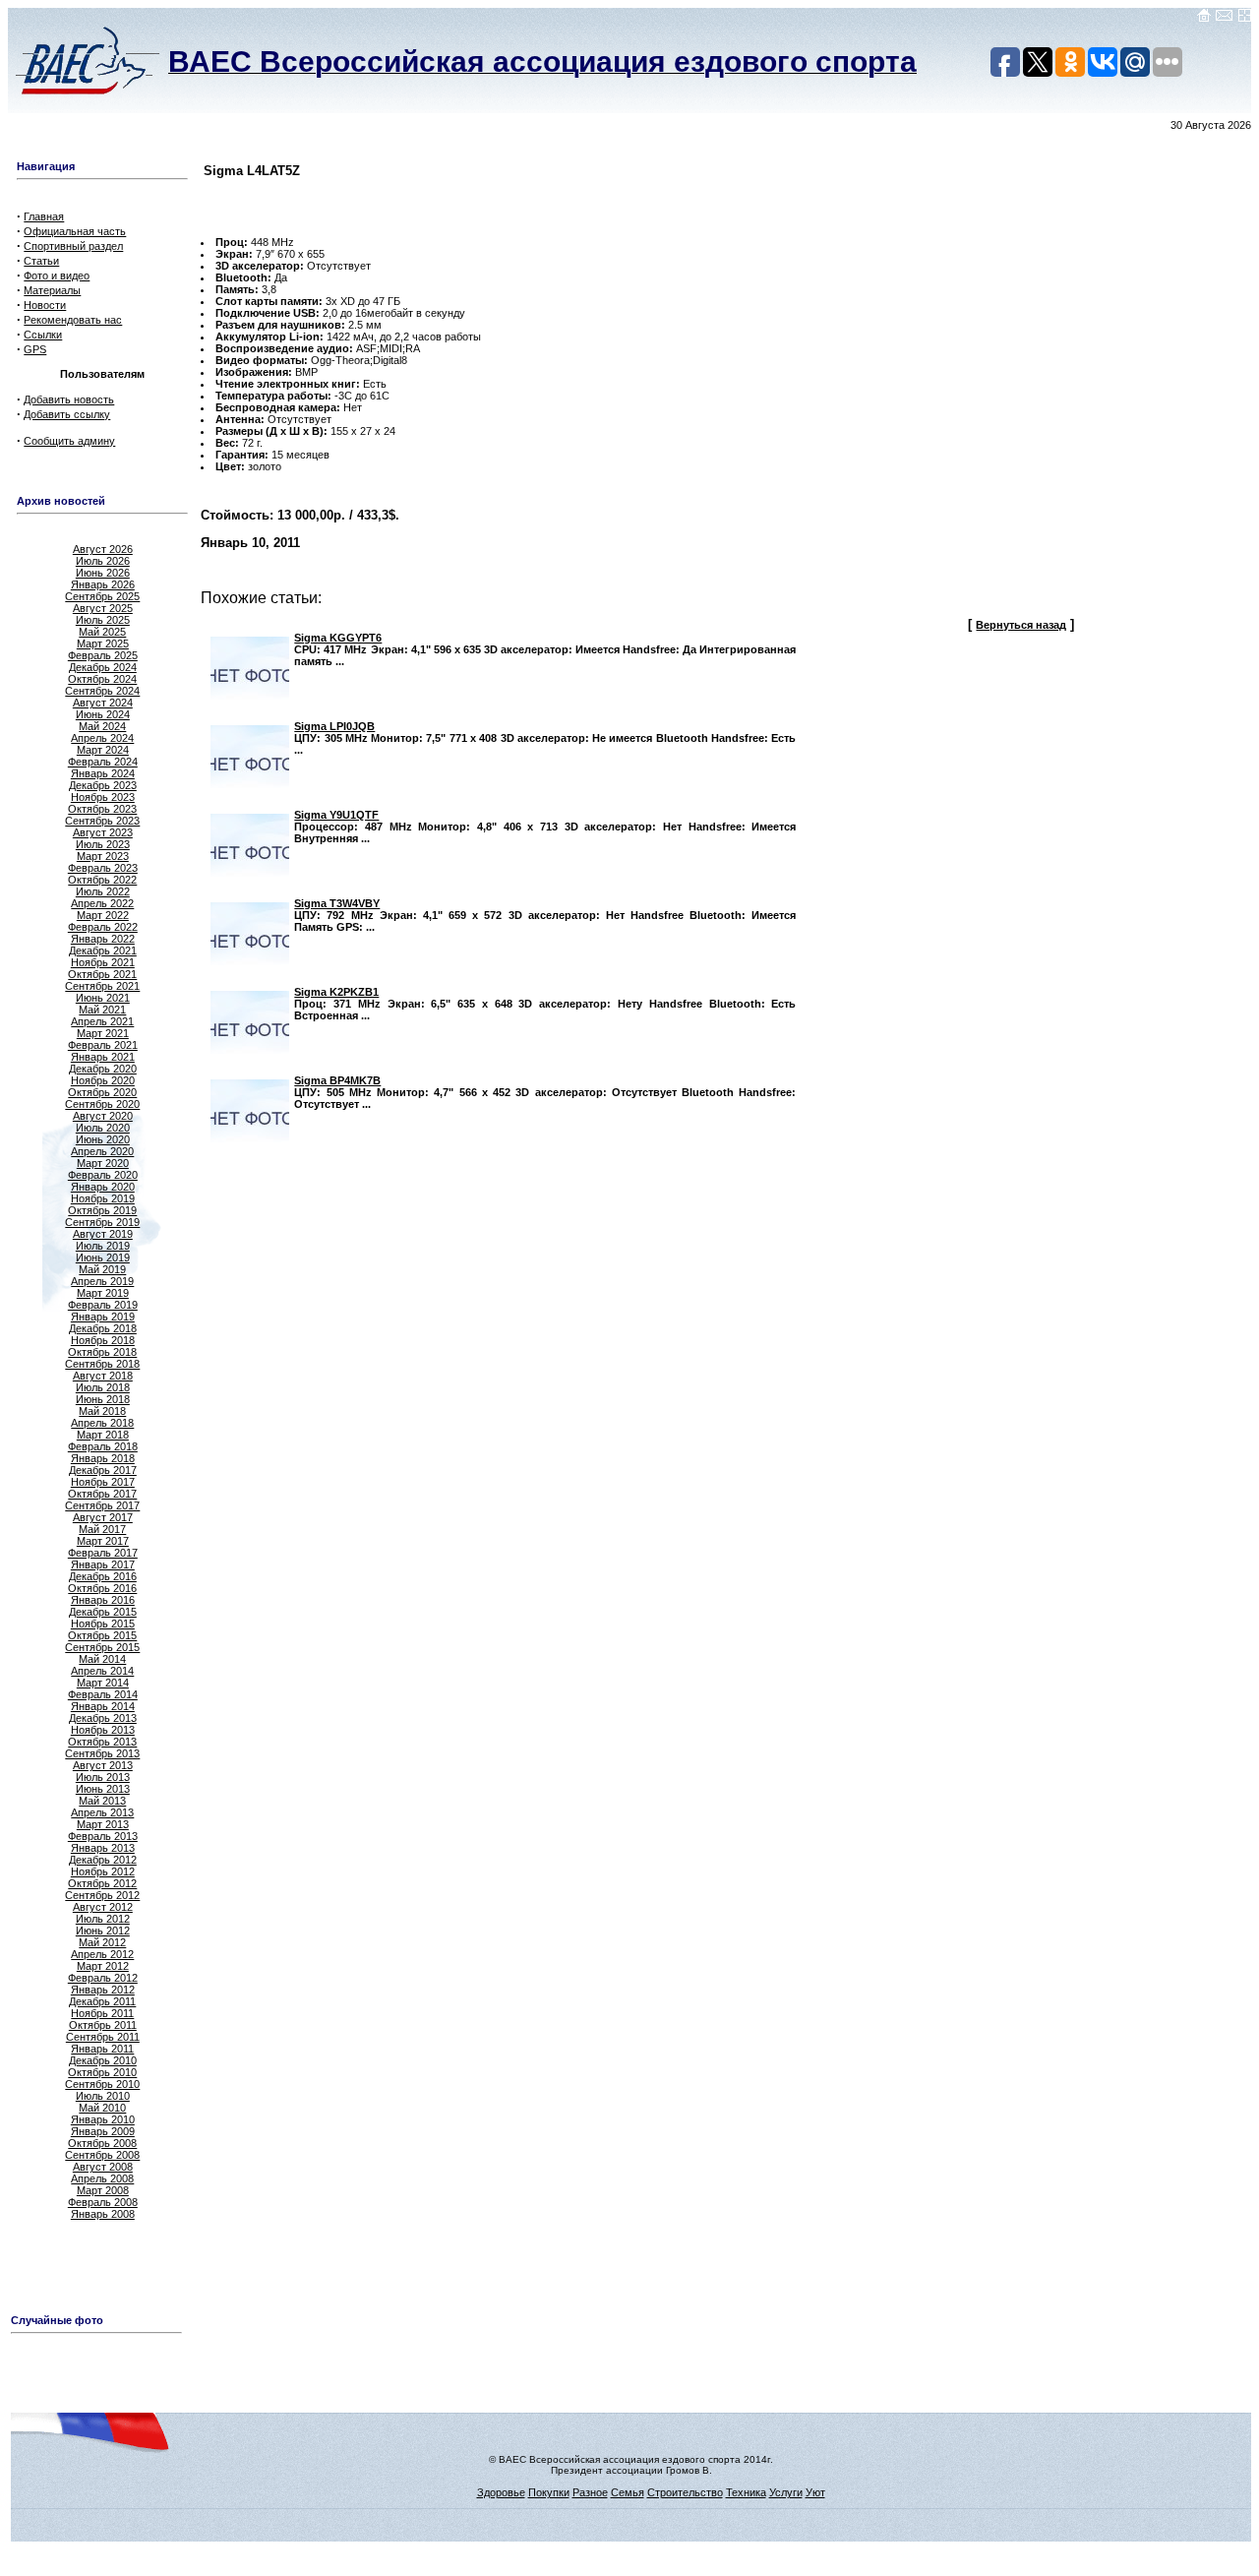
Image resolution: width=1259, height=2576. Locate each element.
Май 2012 (102, 1942)
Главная (44, 216)
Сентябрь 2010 (102, 2084)
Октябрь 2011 (103, 2025)
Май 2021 (102, 1010)
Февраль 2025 (103, 655)
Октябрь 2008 (102, 2143)
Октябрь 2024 (102, 679)
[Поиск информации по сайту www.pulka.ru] (1244, 19)
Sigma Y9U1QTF (336, 815)
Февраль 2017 (103, 1553)
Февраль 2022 (103, 927)
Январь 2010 (103, 2119)
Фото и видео (57, 276)
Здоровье (501, 2492)
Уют (815, 2492)
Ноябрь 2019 (103, 1198)
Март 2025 (103, 644)
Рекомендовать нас (73, 320)
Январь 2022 (103, 939)
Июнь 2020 (103, 1139)
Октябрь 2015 (102, 1635)
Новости (45, 305)
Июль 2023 (103, 844)
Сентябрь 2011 (103, 2037)
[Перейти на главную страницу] (1204, 19)
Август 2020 (103, 1116)
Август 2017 (103, 1517)
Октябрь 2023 (102, 809)
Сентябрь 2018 (102, 1364)
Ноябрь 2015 (103, 1624)
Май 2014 (102, 1659)
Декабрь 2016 (103, 1576)
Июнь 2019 (103, 1257)
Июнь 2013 (103, 1789)
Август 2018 (103, 1376)
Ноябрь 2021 (103, 962)
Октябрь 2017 (102, 1494)
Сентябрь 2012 (102, 1895)
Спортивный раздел (73, 246)
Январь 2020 (103, 1187)
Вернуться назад (1021, 625)
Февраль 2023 (103, 868)
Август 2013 (103, 1765)
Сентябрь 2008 (102, 2155)
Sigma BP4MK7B (337, 1080)
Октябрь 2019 (102, 1210)
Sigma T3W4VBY (337, 903)
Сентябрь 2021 (102, 986)
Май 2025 (102, 632)
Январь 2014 (103, 1706)
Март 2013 (103, 1824)
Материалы (52, 290)
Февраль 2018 (103, 1446)
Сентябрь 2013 (102, 1753)
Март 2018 (103, 1435)
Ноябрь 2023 (103, 797)
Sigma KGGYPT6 (338, 638)
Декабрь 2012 (103, 1860)
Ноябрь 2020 (103, 1080)
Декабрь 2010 (103, 2060)
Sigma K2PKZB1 (336, 992)
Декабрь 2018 (103, 1328)
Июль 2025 (103, 620)
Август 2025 (103, 608)
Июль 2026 (103, 561)
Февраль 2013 (103, 1836)
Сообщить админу (69, 441)
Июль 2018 (103, 1387)
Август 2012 (103, 1907)
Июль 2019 (103, 1246)
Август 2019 (103, 1234)
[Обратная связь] (1224, 19)
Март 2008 (103, 2190)
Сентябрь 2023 (102, 821)
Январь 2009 (103, 2131)
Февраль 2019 (103, 1305)
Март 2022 (103, 915)
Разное (590, 2492)
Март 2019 (103, 1293)
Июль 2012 (103, 1919)
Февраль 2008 (103, 2202)
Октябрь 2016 (102, 1588)
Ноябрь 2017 (103, 1482)
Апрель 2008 (102, 2178)
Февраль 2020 (103, 1175)
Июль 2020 (103, 1128)
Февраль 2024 (103, 762)
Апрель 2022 (102, 903)
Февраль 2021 (103, 1045)
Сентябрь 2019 (102, 1222)
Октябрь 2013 (102, 1742)
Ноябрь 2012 (103, 1871)
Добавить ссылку (67, 414)
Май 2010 (102, 2108)
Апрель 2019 (102, 1281)
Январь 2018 (103, 1458)
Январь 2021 (103, 1057)
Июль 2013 (103, 1777)
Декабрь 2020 (103, 1069)
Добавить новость (69, 399)
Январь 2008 (103, 2214)
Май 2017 (102, 1529)
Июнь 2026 (103, 573)
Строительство (685, 2492)
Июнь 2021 (103, 998)
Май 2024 (102, 726)
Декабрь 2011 (102, 2001)
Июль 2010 (103, 2096)
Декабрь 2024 (103, 667)
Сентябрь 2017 (102, 1505)
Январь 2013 (103, 1848)
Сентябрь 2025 (102, 596)
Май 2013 (102, 1801)
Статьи (41, 261)
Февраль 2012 (103, 1978)
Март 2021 (103, 1033)
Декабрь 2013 (103, 1718)
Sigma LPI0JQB (334, 726)
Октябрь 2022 (102, 880)
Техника (746, 2492)
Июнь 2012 (103, 1931)
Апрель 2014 (102, 1671)
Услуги (786, 2492)
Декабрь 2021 (103, 951)
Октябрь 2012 (102, 1883)
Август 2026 (103, 549)
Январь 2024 (103, 773)
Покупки (549, 2492)
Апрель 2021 (102, 1021)
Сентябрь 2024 (102, 691)
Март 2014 (103, 1683)
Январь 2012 (103, 1990)
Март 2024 (103, 750)
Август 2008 (103, 2167)
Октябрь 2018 (102, 1352)
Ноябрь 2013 (103, 1730)
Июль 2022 (103, 891)
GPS (35, 349)
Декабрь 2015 (103, 1612)
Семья (628, 2492)
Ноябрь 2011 (102, 2013)
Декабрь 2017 (103, 1470)
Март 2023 (103, 856)
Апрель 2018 (102, 1423)
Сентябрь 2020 (102, 1104)
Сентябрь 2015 (102, 1647)
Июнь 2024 (103, 714)
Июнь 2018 (103, 1399)
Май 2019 (102, 1269)
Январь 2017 (103, 1564)
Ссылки (43, 335)
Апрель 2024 (102, 738)
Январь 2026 (103, 584)
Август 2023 (103, 832)
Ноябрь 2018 (103, 1340)
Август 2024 (103, 703)
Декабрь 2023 (103, 785)
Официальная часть (75, 231)
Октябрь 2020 (102, 1092)
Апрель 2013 (102, 1812)
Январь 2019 (103, 1317)
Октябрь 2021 (102, 974)
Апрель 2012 (102, 1954)
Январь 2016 (103, 1600)
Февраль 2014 (103, 1694)
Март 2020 (103, 1163)
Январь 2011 (102, 2049)
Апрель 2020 (102, 1151)
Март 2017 (103, 1541)
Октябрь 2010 (102, 2072)
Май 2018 (102, 1411)
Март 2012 (103, 1966)
